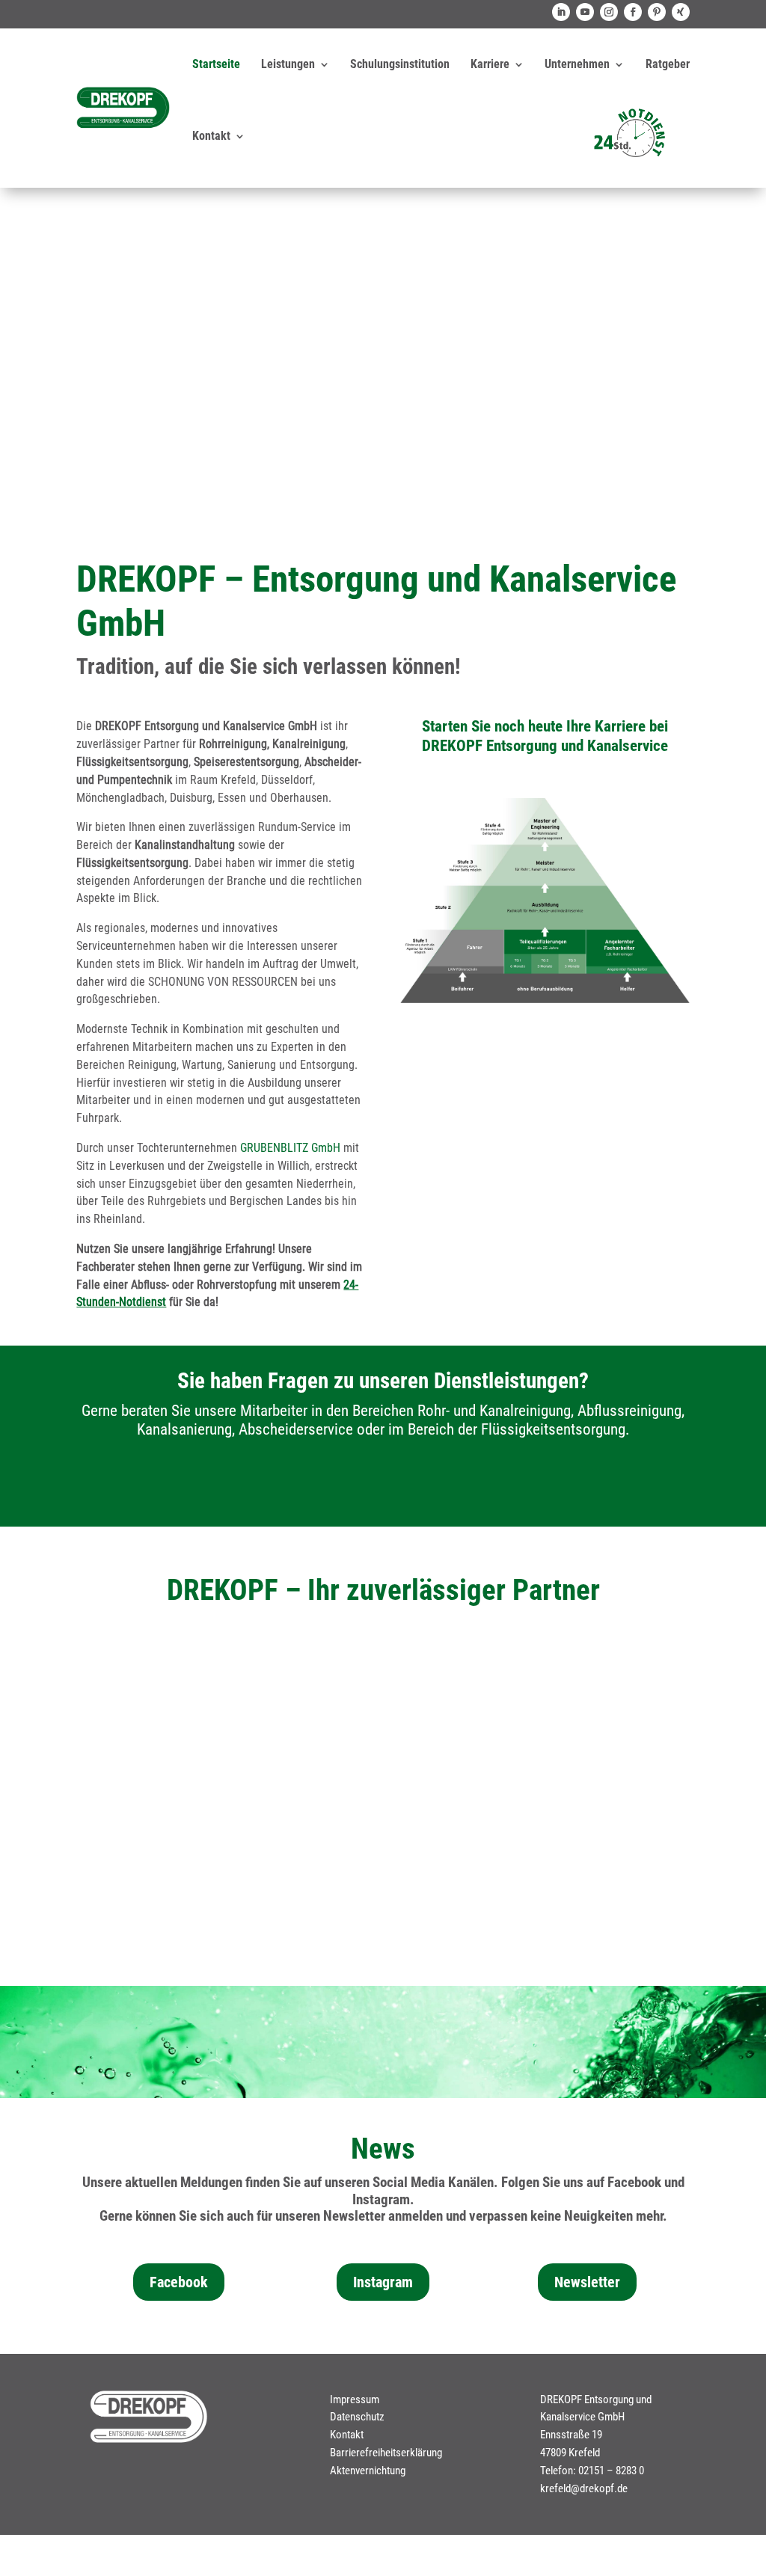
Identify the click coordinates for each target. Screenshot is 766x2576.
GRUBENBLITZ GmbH (290, 1148)
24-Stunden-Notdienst (383, 1772)
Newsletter (587, 2282)
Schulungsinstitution (400, 64)
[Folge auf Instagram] (609, 12)
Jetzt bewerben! (383, 331)
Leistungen (288, 64)
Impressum (355, 2399)
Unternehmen (577, 64)
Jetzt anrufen (383, 1484)
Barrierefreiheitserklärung (386, 2453)
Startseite (216, 64)
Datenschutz (357, 2417)
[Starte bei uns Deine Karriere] (545, 999)
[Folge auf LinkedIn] (561, 12)
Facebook (179, 2282)
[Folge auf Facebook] (633, 12)
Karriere (490, 64)
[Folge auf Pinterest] (657, 12)
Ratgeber (668, 64)
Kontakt (211, 136)
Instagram (383, 2282)
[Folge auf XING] (681, 12)
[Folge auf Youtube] (585, 12)
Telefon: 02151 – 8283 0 (592, 2471)
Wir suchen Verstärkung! (383, 244)
